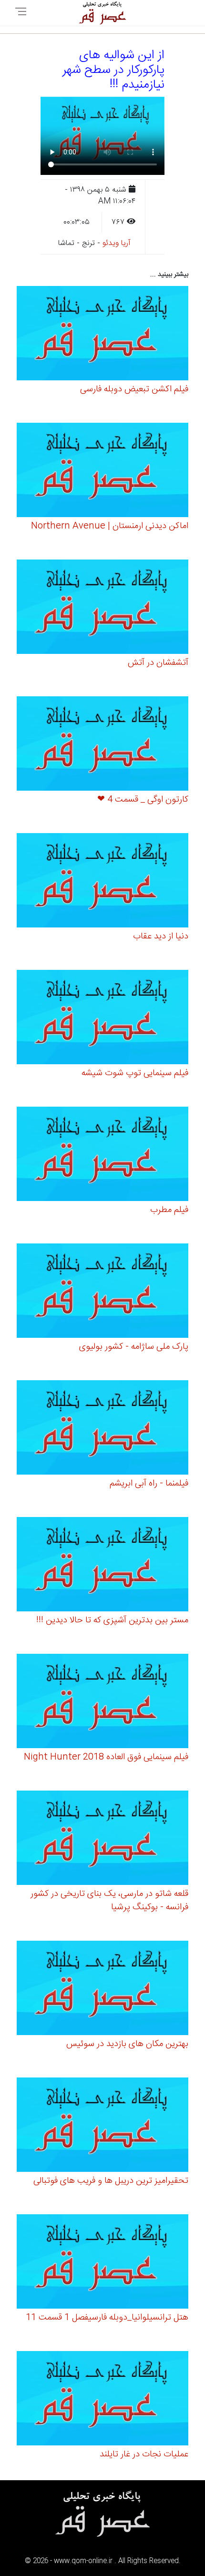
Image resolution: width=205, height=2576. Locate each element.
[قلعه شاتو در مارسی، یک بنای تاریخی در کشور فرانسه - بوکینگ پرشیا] (102, 1839)
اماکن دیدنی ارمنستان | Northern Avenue (110, 526)
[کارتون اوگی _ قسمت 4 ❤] (102, 745)
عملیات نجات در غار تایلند (144, 2454)
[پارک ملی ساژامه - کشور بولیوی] (102, 1292)
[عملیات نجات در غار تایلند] (102, 2399)
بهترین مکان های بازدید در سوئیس (127, 2044)
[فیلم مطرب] (102, 1155)
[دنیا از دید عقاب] (102, 881)
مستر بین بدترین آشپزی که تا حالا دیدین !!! (112, 1620)
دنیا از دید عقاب (161, 937)
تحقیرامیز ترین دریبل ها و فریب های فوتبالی (111, 2181)
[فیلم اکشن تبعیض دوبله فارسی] (102, 334)
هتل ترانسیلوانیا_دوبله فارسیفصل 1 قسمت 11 (107, 2318)
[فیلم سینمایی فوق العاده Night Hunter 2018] (102, 1702)
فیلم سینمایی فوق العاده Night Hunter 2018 (106, 1757)
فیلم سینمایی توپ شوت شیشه (135, 1073)
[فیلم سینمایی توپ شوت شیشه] (102, 1018)
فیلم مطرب (169, 1210)
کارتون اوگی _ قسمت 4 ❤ (143, 800)
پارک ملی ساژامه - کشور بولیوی (134, 1347)
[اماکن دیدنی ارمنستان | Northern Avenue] (102, 471)
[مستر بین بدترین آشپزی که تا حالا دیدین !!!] (102, 1565)
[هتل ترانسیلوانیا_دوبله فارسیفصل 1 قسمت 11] (102, 2263)
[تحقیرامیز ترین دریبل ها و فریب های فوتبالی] (102, 2126)
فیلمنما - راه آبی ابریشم (149, 1484)
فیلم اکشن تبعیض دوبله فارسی (134, 389)
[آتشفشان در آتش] (102, 608)
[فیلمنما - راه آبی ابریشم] (102, 1429)
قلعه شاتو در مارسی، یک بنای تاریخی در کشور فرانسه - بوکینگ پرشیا (109, 1901)
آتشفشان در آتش (158, 663)
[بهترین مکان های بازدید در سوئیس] (102, 1989)
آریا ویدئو (117, 243)
